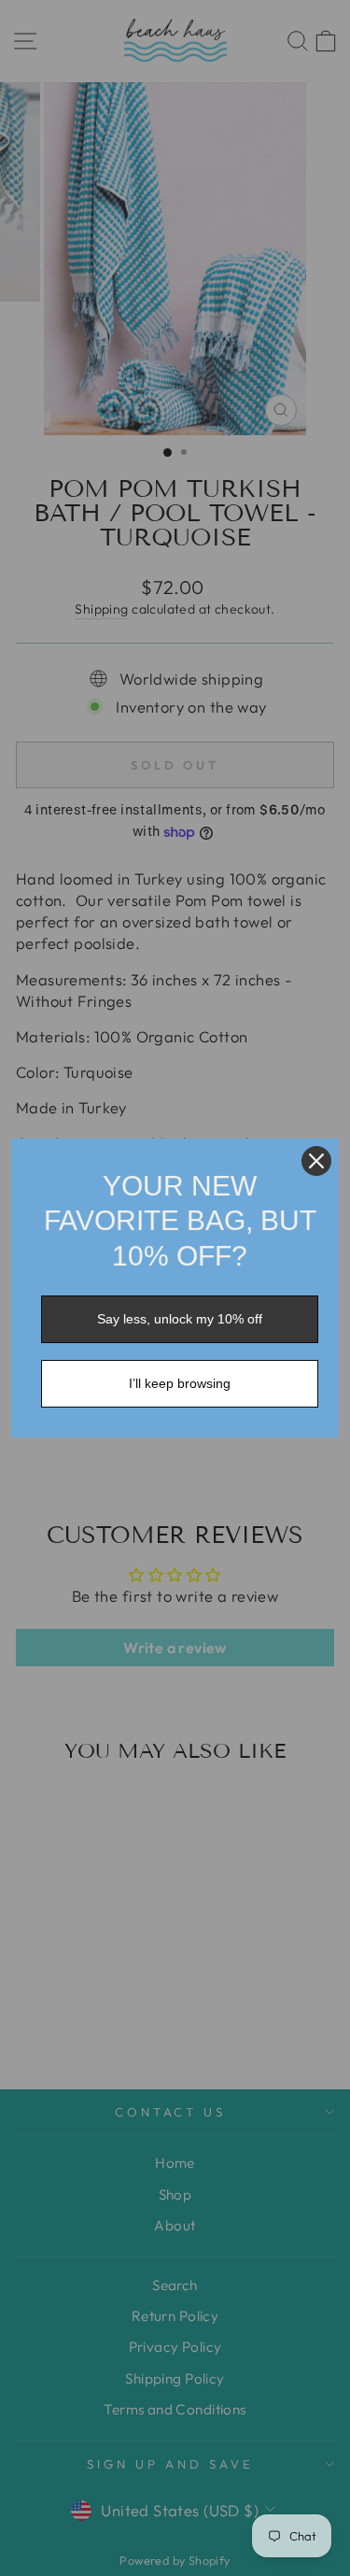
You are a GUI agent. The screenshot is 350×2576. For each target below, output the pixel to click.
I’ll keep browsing (180, 1383)
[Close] (316, 1161)
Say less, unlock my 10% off (180, 1319)
